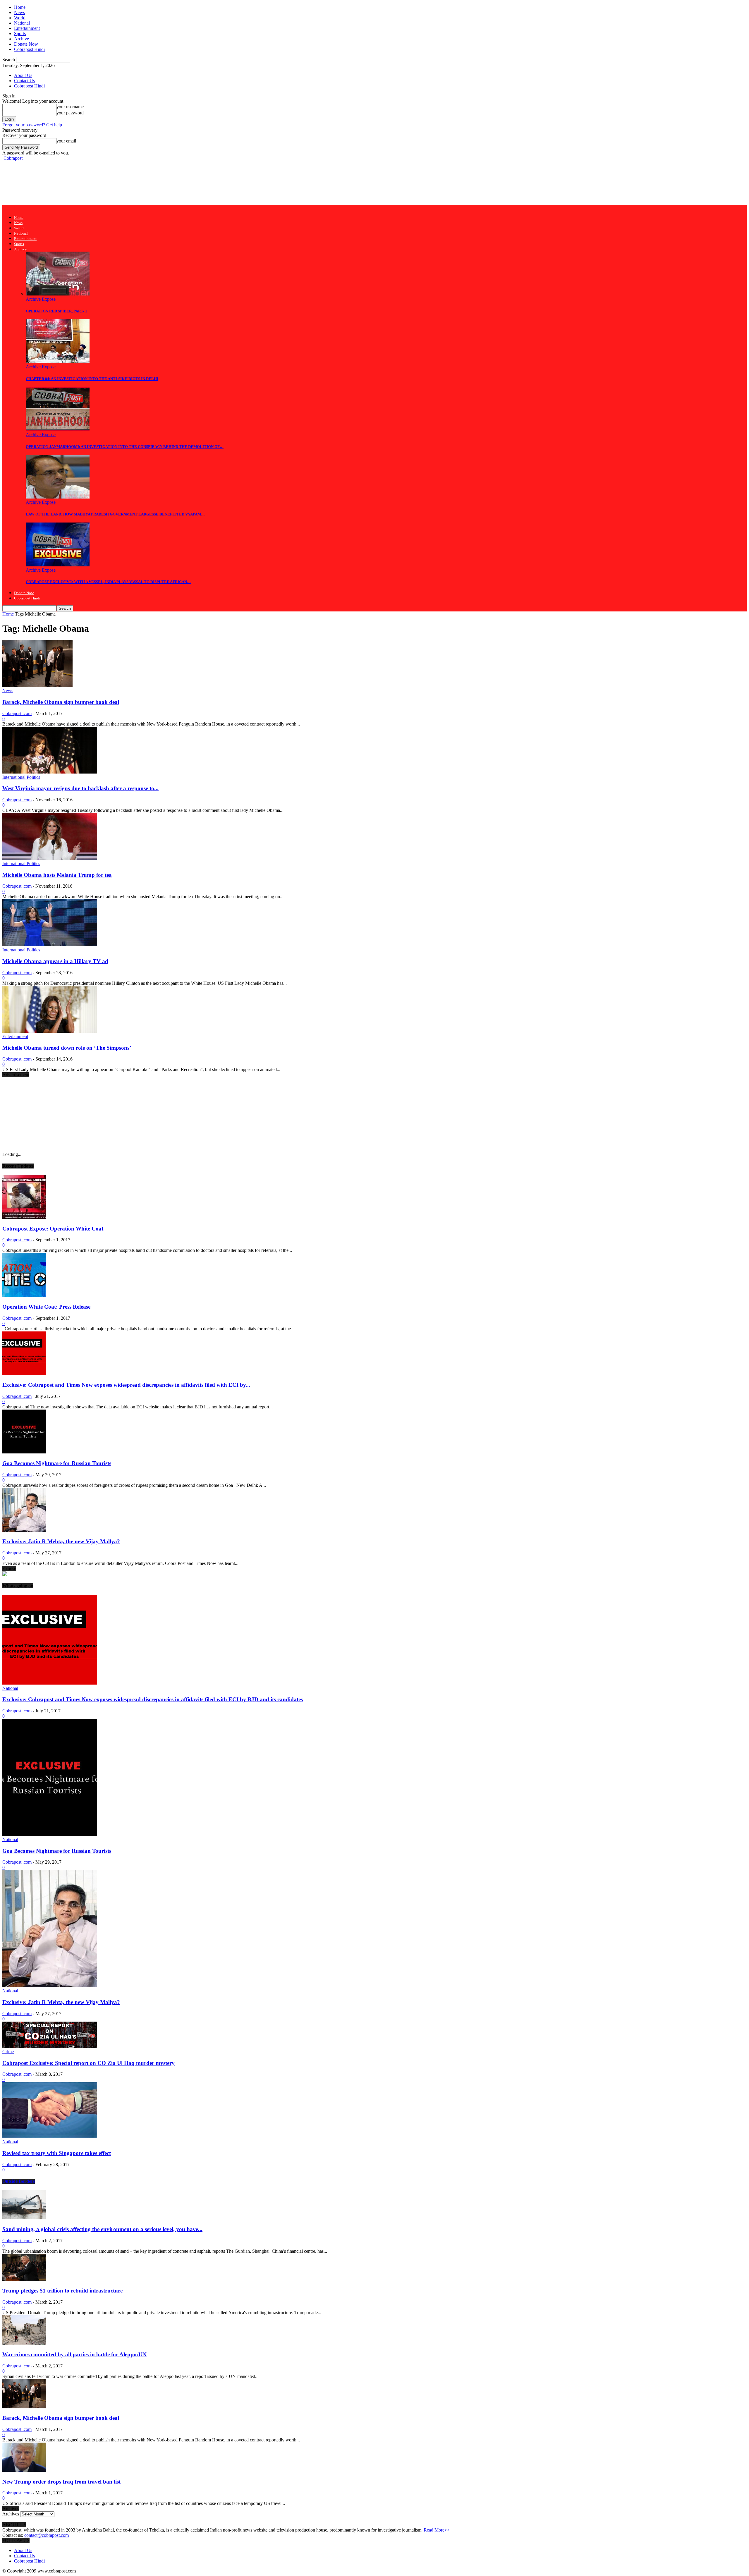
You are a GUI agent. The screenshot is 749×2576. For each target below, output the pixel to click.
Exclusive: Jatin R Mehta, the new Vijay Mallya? (61, 1541)
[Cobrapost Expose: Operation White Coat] (24, 1217)
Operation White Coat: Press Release (46, 1307)
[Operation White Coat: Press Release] (24, 1295)
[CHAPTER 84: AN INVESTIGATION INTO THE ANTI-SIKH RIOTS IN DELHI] (58, 361)
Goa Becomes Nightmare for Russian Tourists (57, 1463)
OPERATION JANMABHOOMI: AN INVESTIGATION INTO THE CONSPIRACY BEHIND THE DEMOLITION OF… (125, 447)
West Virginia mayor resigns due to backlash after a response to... (80, 788)
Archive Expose (41, 299)
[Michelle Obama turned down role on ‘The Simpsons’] (50, 1031)
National (22, 23)
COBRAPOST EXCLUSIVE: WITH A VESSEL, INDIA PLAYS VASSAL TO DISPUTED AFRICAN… (108, 582)
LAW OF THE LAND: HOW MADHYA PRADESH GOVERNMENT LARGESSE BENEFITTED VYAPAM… (115, 514)
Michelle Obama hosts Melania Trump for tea (57, 875)
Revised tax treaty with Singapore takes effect (57, 2153)
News (19, 12)
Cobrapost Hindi (29, 49)
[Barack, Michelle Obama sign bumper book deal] (37, 685)
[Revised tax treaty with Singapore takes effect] (50, 2136)
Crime (8, 2052)
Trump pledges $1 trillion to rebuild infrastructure (62, 2291)
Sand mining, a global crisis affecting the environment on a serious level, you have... (102, 2229)
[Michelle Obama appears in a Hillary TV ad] (50, 945)
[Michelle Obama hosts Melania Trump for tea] (50, 858)
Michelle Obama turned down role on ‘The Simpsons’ (67, 1048)
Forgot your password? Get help (32, 125)
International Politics (21, 777)
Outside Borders (19, 2181)
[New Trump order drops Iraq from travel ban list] (24, 2470)
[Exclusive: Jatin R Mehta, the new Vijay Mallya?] (24, 1530)
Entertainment (27, 28)
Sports (20, 33)
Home (20, 7)
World (20, 18)
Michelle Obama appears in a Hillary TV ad (55, 961)
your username (70, 107)
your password (70, 113)
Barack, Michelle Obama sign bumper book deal (61, 702)
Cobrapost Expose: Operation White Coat (53, 1229)
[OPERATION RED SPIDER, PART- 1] (58, 294)
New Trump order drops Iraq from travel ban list (61, 2482)
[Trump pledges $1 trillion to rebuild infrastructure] (24, 2279)
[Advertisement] (109, 182)
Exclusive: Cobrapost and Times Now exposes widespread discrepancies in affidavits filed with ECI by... (126, 1385)
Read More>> (437, 2530)
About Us (23, 75)
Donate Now (26, 44)
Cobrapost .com (17, 713)
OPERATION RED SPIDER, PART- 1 (56, 311)
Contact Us (24, 81)
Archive (22, 39)
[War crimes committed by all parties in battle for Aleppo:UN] (24, 2343)
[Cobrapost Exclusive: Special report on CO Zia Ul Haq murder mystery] (50, 2046)
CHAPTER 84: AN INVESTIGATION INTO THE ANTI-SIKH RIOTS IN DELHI (92, 379)
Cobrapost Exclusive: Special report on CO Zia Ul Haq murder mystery (89, 2063)
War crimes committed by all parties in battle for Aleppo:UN (74, 2354)
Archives (11, 2514)
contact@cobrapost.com (47, 2535)
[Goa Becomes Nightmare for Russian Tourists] (24, 1452)
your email (66, 141)
